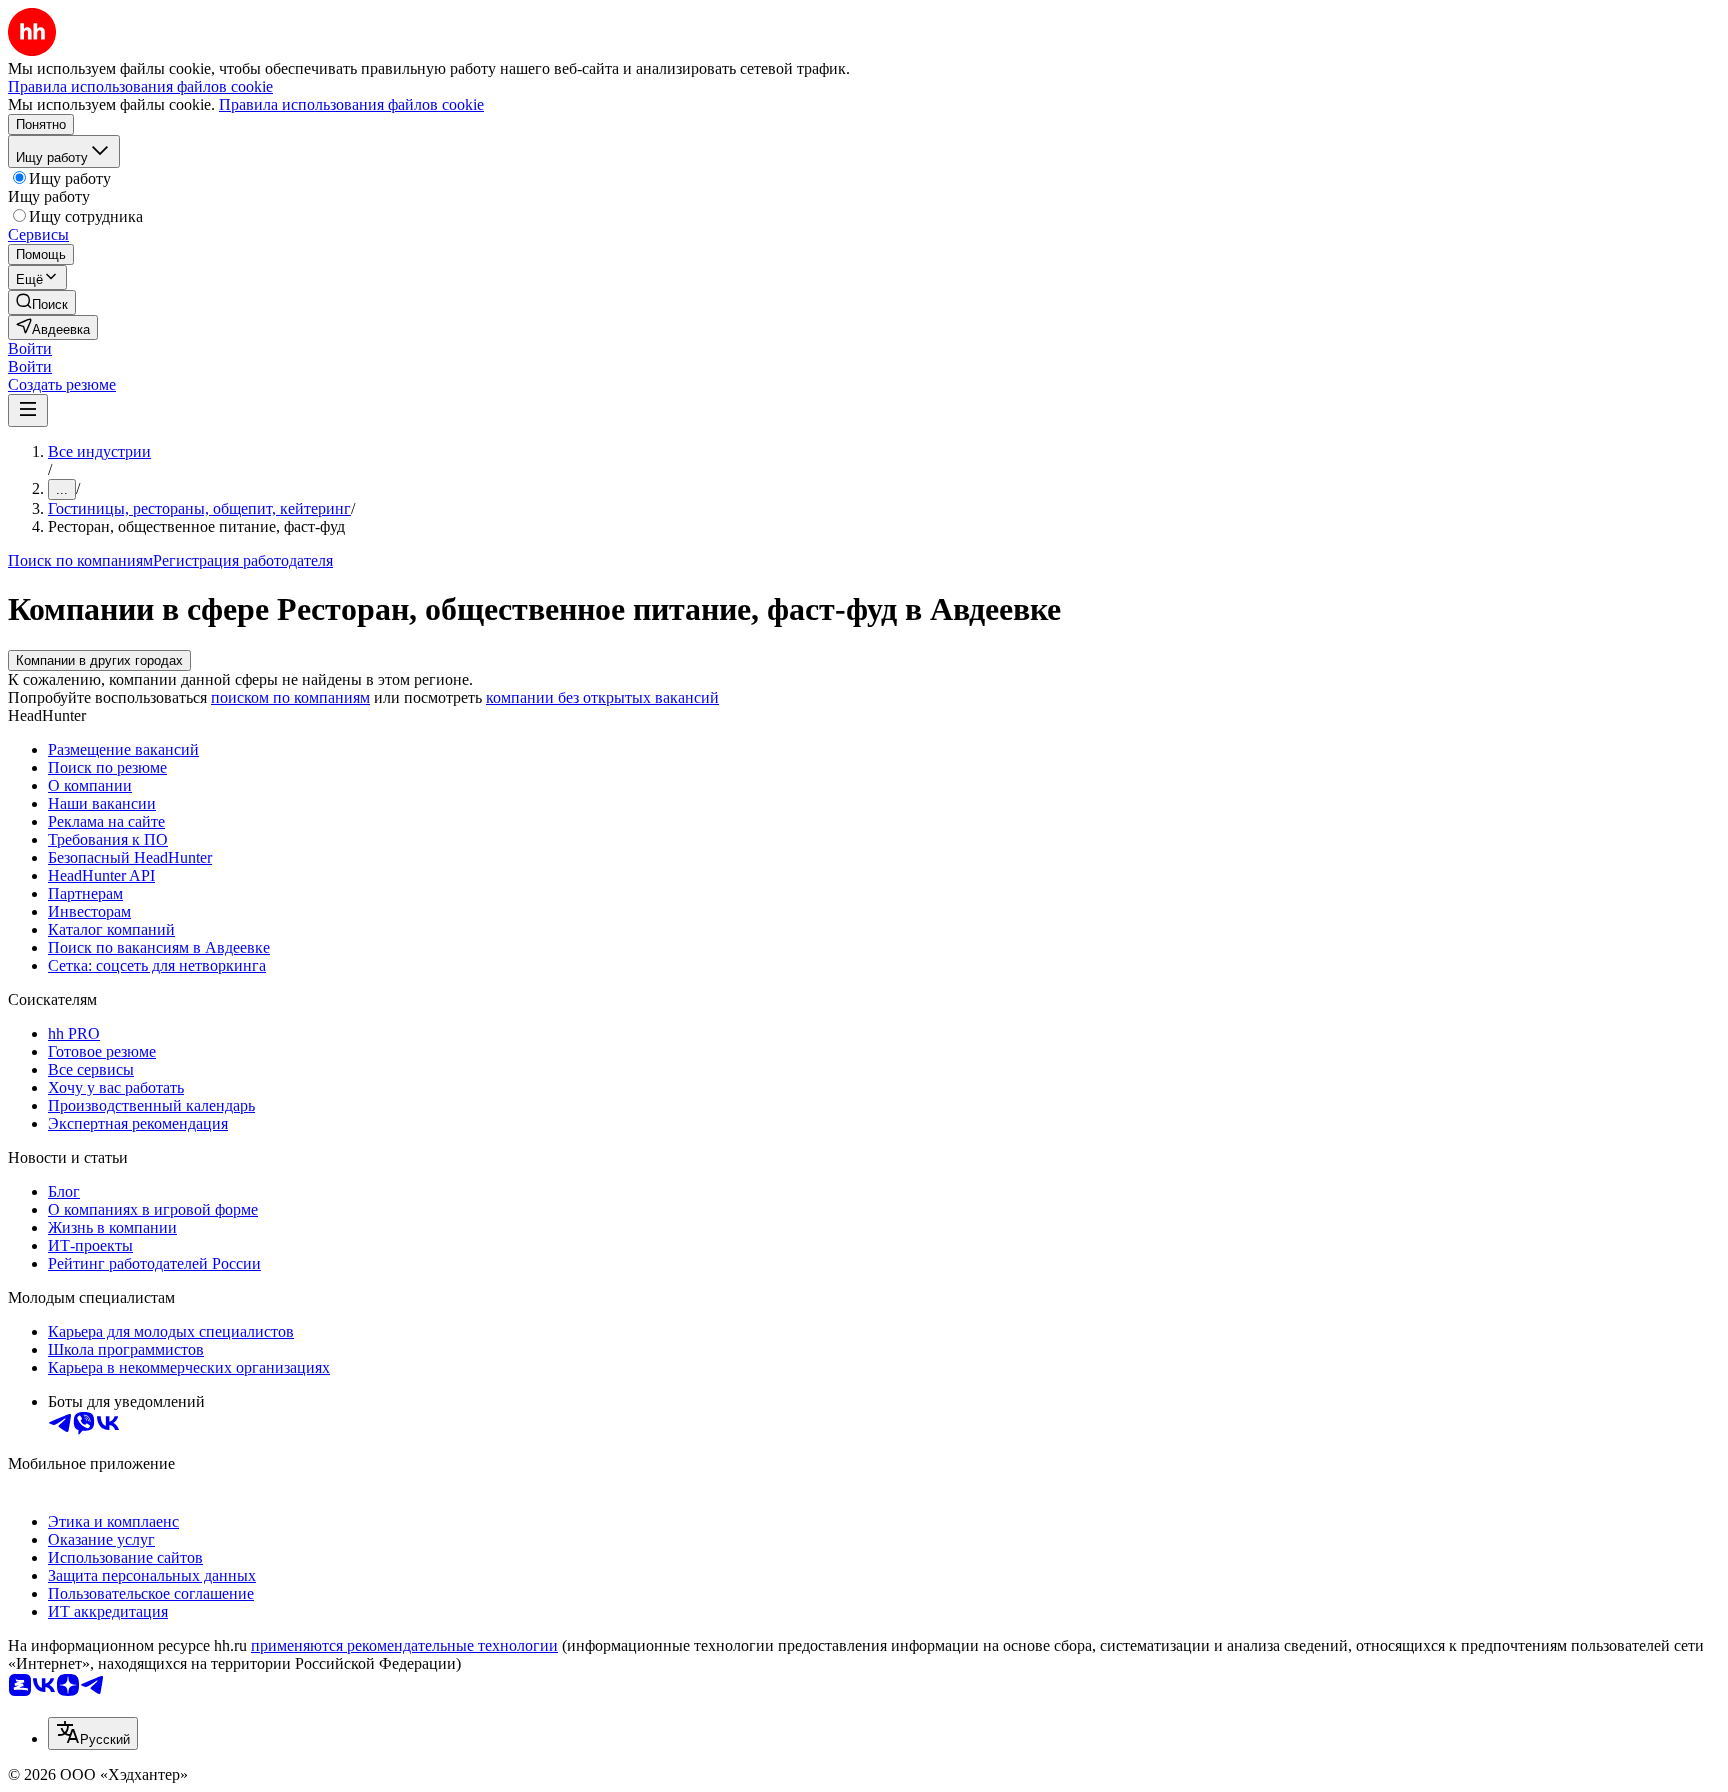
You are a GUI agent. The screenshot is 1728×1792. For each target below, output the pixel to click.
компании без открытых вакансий (602, 697)
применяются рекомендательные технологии (404, 1645)
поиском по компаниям (290, 697)
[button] (30, 348)
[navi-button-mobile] (28, 410)
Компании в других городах (99, 660)
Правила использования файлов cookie (351, 104)
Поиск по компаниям (80, 560)
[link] (42, 302)
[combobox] (93, 1733)
